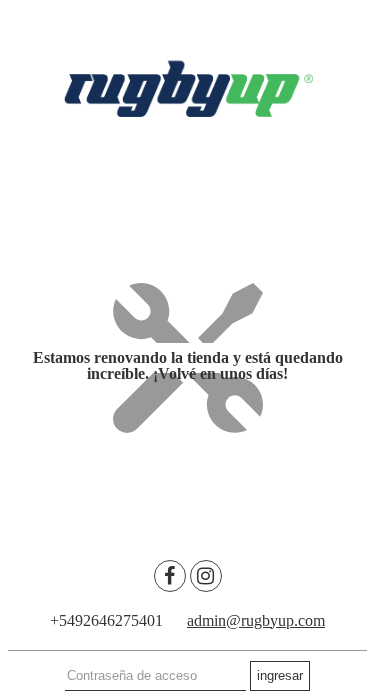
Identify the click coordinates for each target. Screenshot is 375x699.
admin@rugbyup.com (256, 620)
